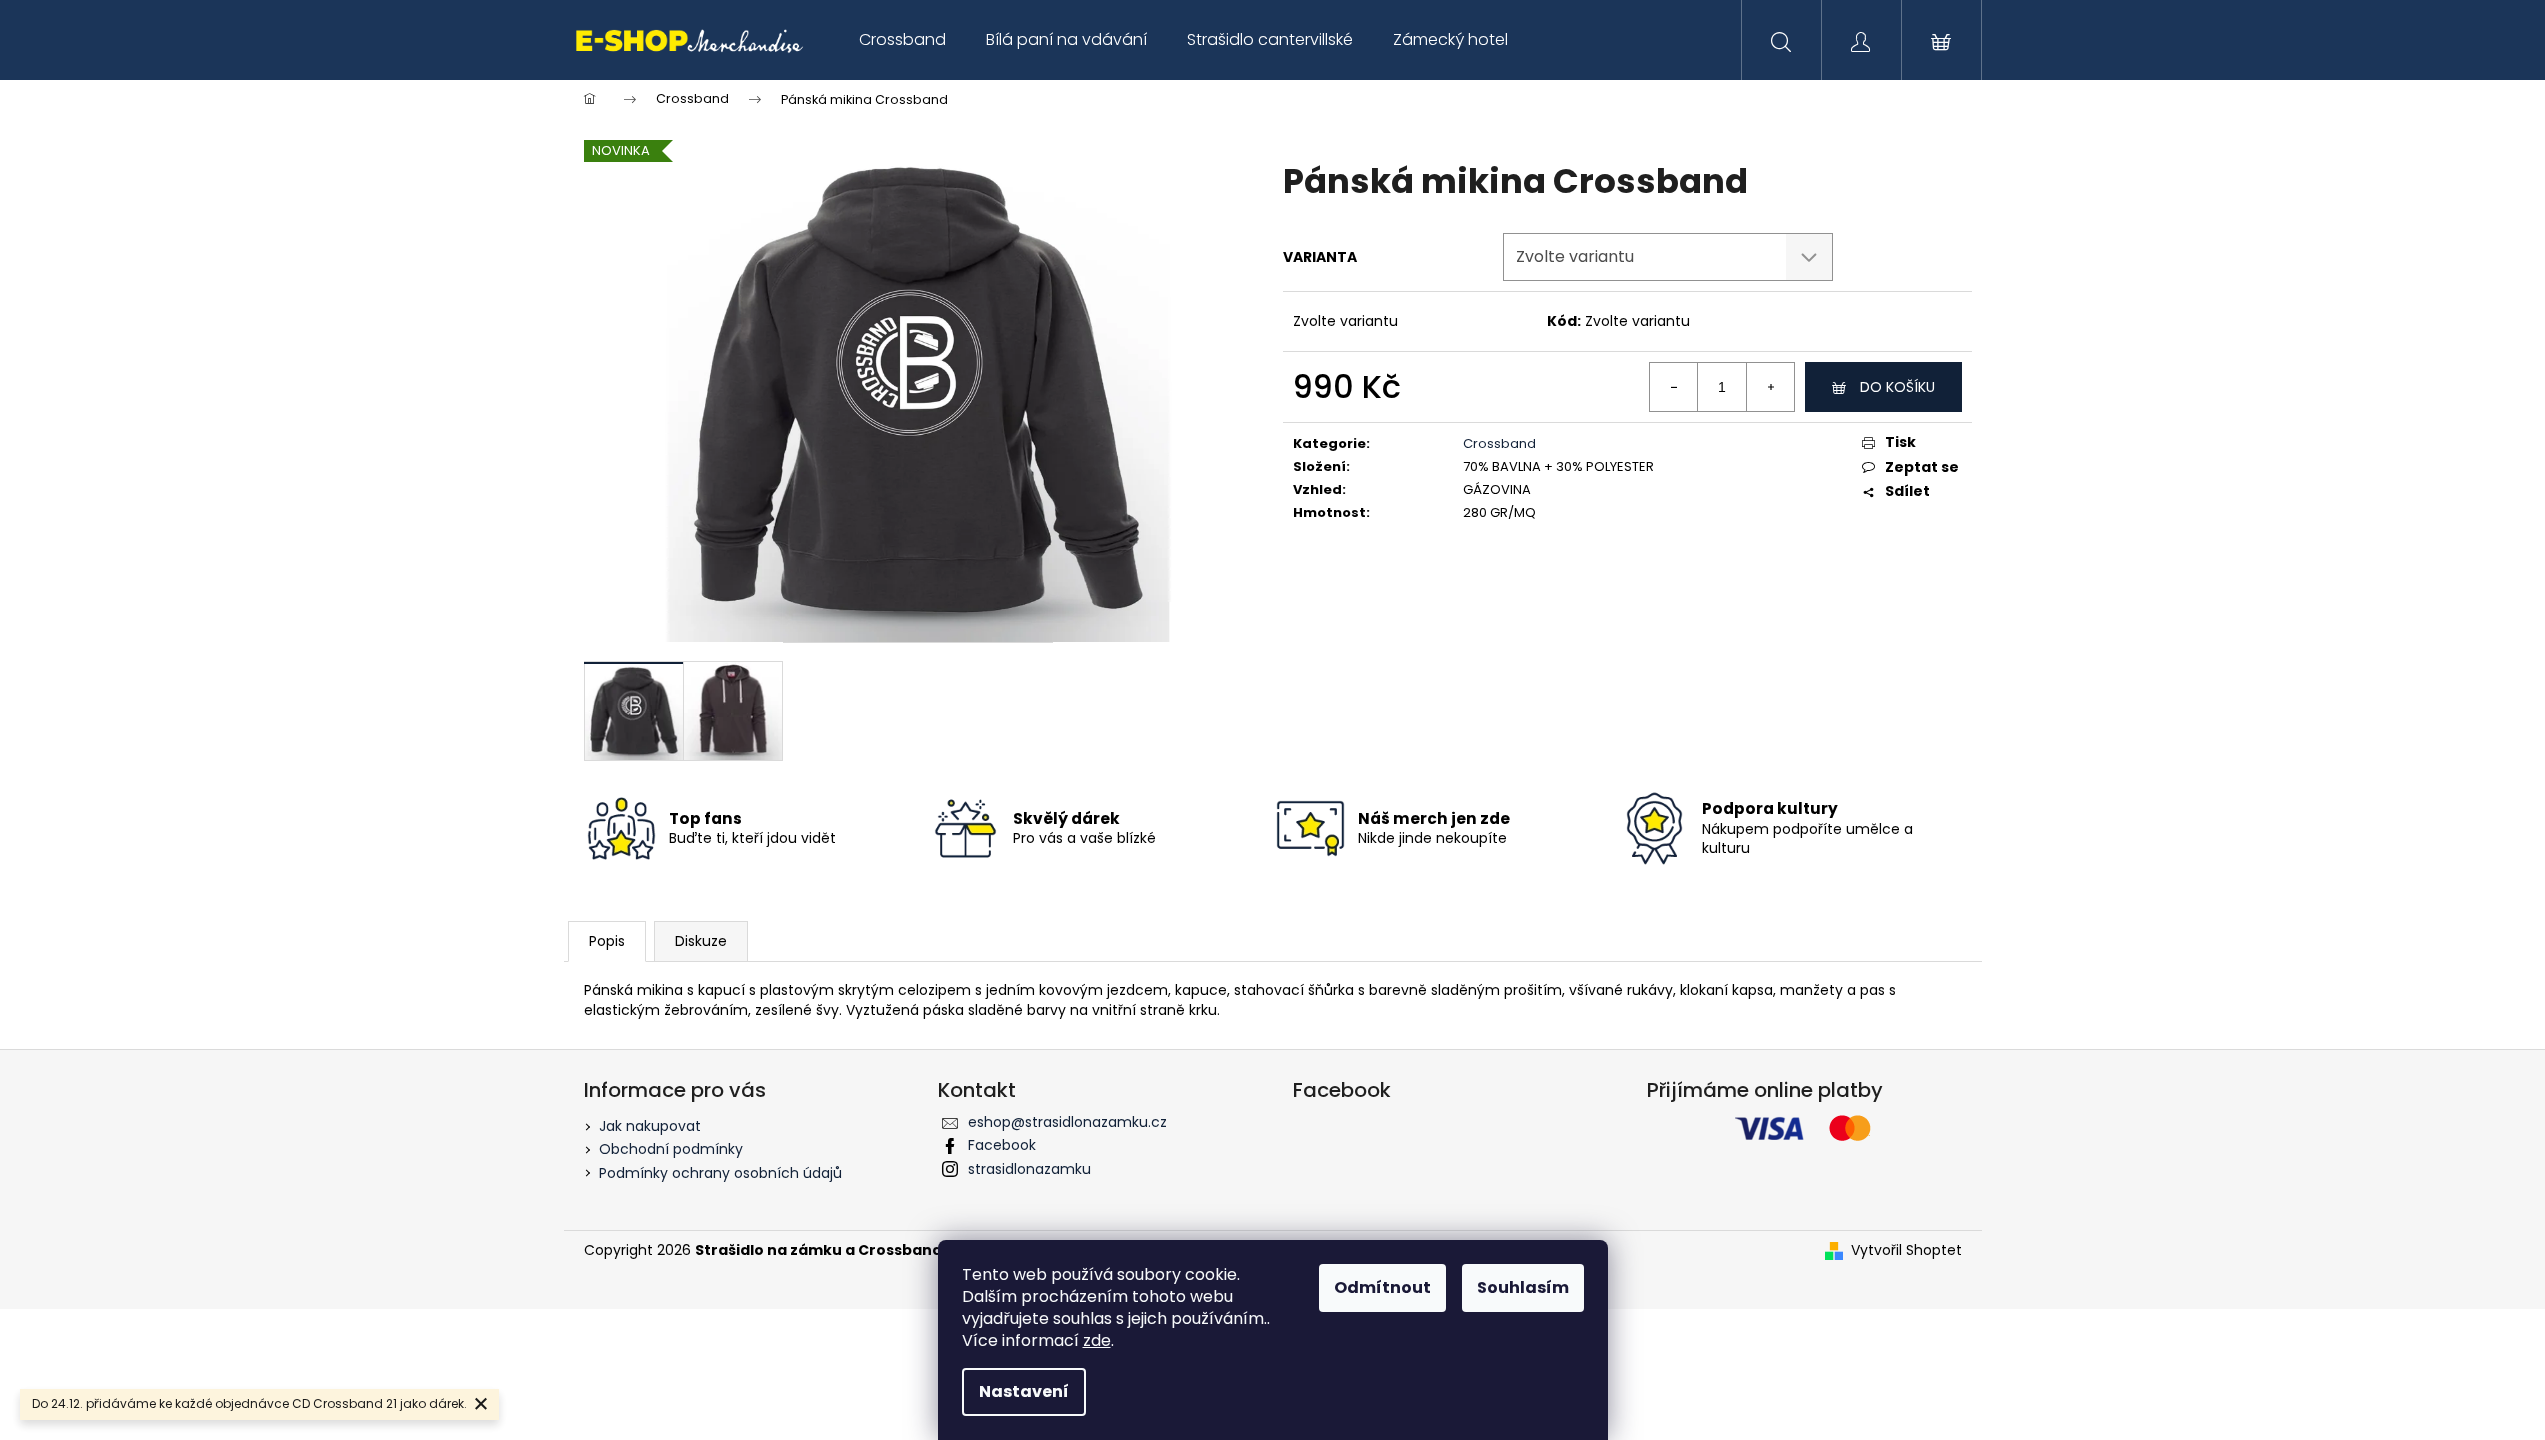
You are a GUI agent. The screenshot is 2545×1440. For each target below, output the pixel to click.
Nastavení (1024, 1391)
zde (1097, 1340)
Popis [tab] (607, 941)
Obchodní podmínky (671, 1149)
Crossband (1499, 443)
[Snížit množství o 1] (1674, 387)
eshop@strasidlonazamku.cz (1067, 1122)
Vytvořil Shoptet (1906, 1250)
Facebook (1002, 1145)
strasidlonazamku (1029, 1169)
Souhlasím (1523, 1287)
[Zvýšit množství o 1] (1770, 387)
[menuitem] (902, 40)
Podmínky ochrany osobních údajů (720, 1173)
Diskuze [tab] (701, 941)
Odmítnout (1382, 1287)
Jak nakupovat (650, 1126)
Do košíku (1897, 387)
